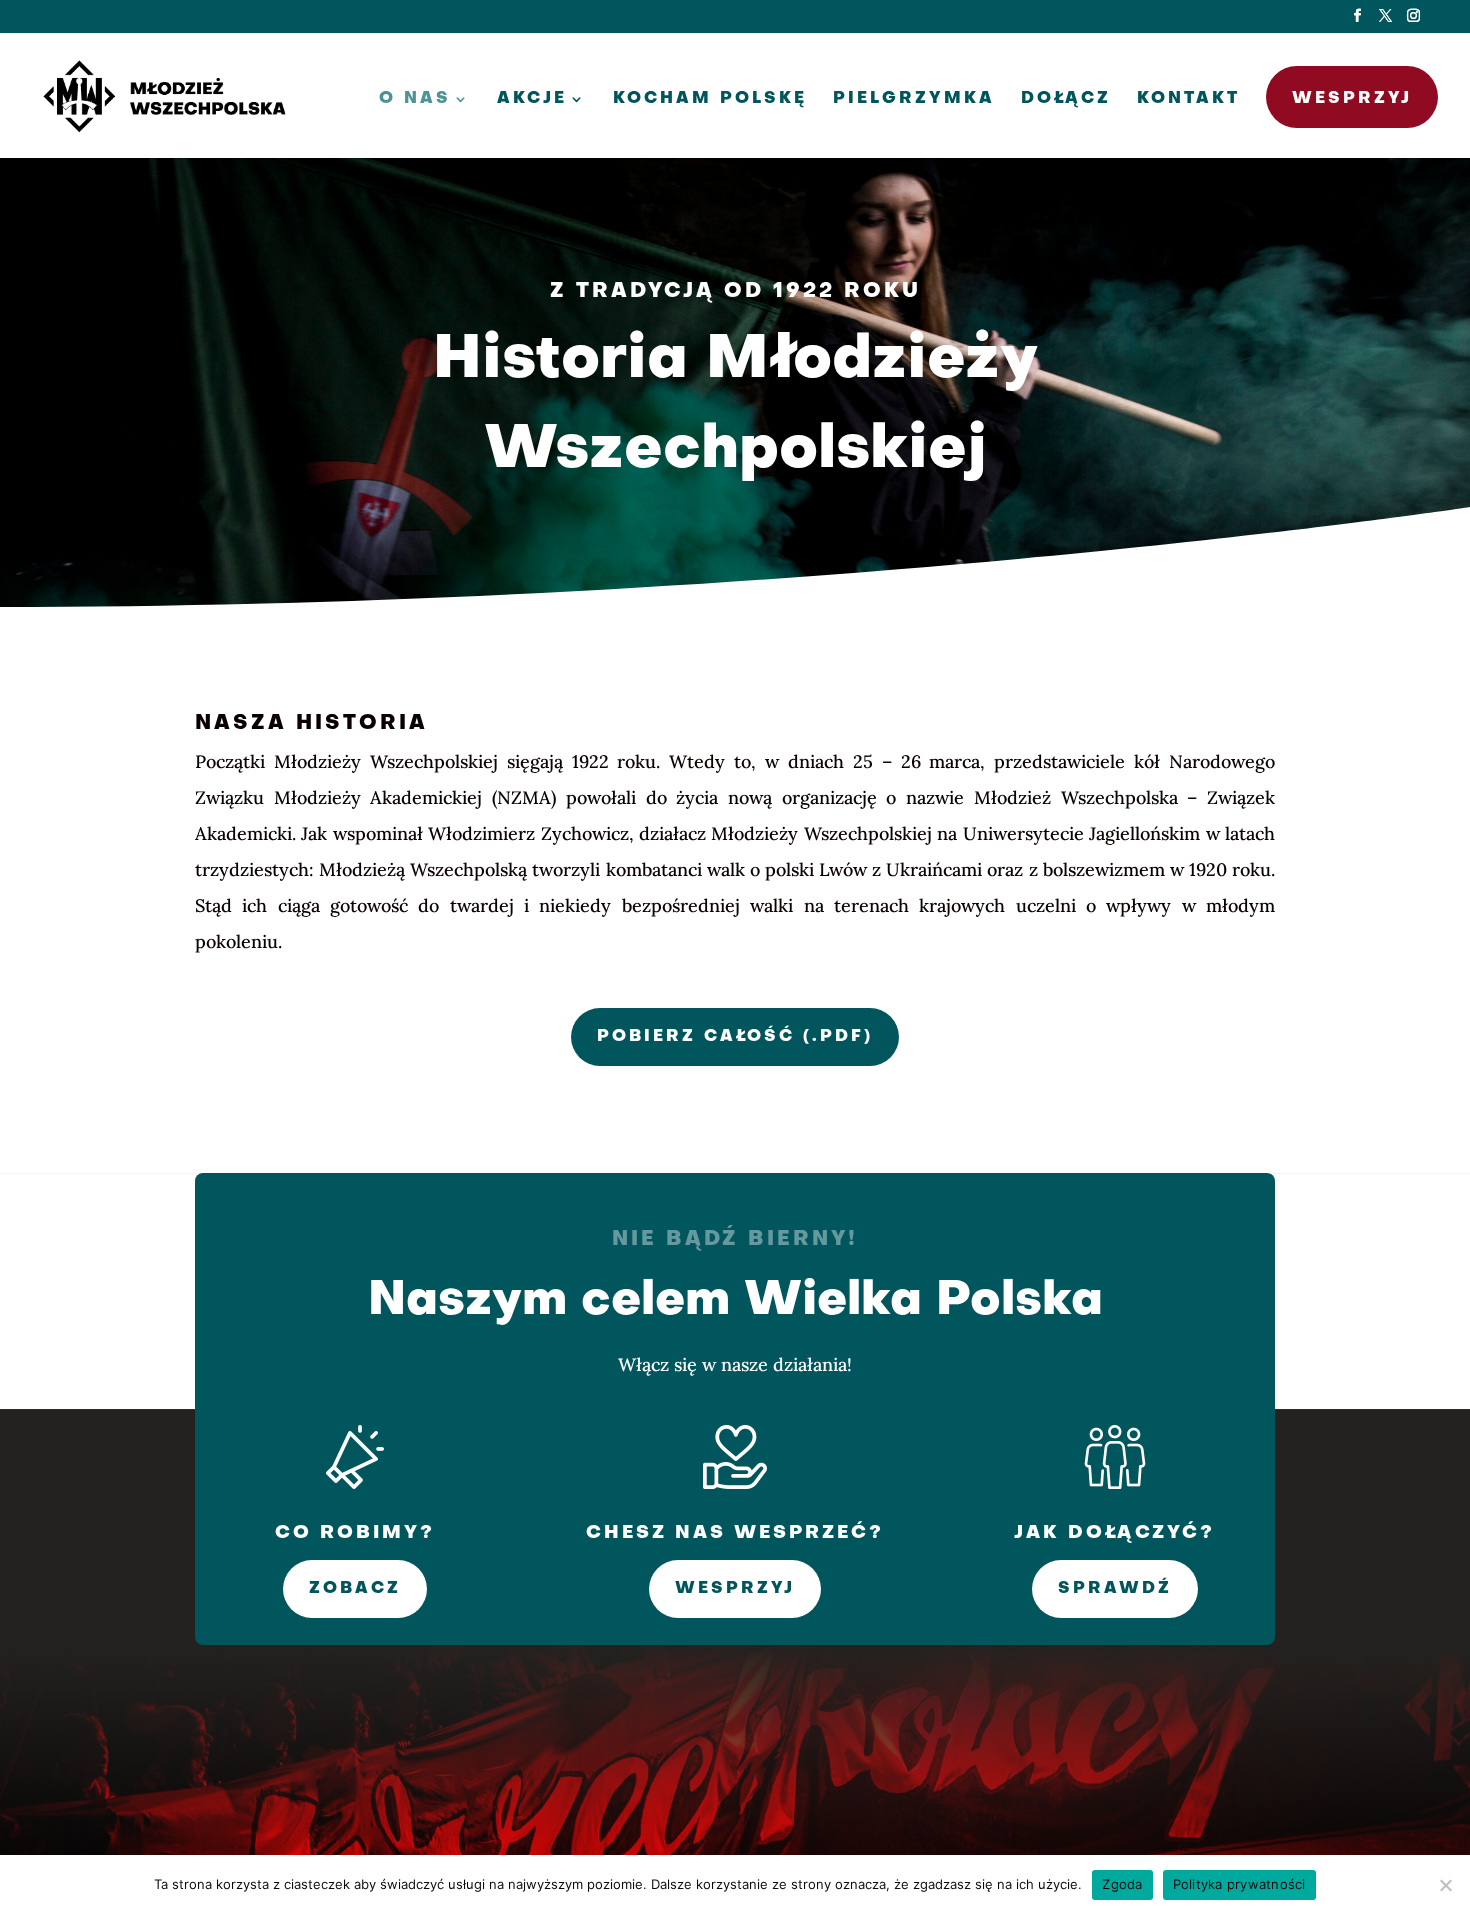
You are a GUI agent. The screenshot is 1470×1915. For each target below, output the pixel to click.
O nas (415, 99)
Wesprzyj (1352, 99)
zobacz (355, 1589)
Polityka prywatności (1239, 1884)
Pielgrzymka (914, 99)
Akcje (532, 99)
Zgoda (1122, 1884)
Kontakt (1188, 99)
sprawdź (1115, 1589)
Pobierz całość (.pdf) (735, 1037)
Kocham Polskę (710, 99)
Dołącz (1066, 99)
